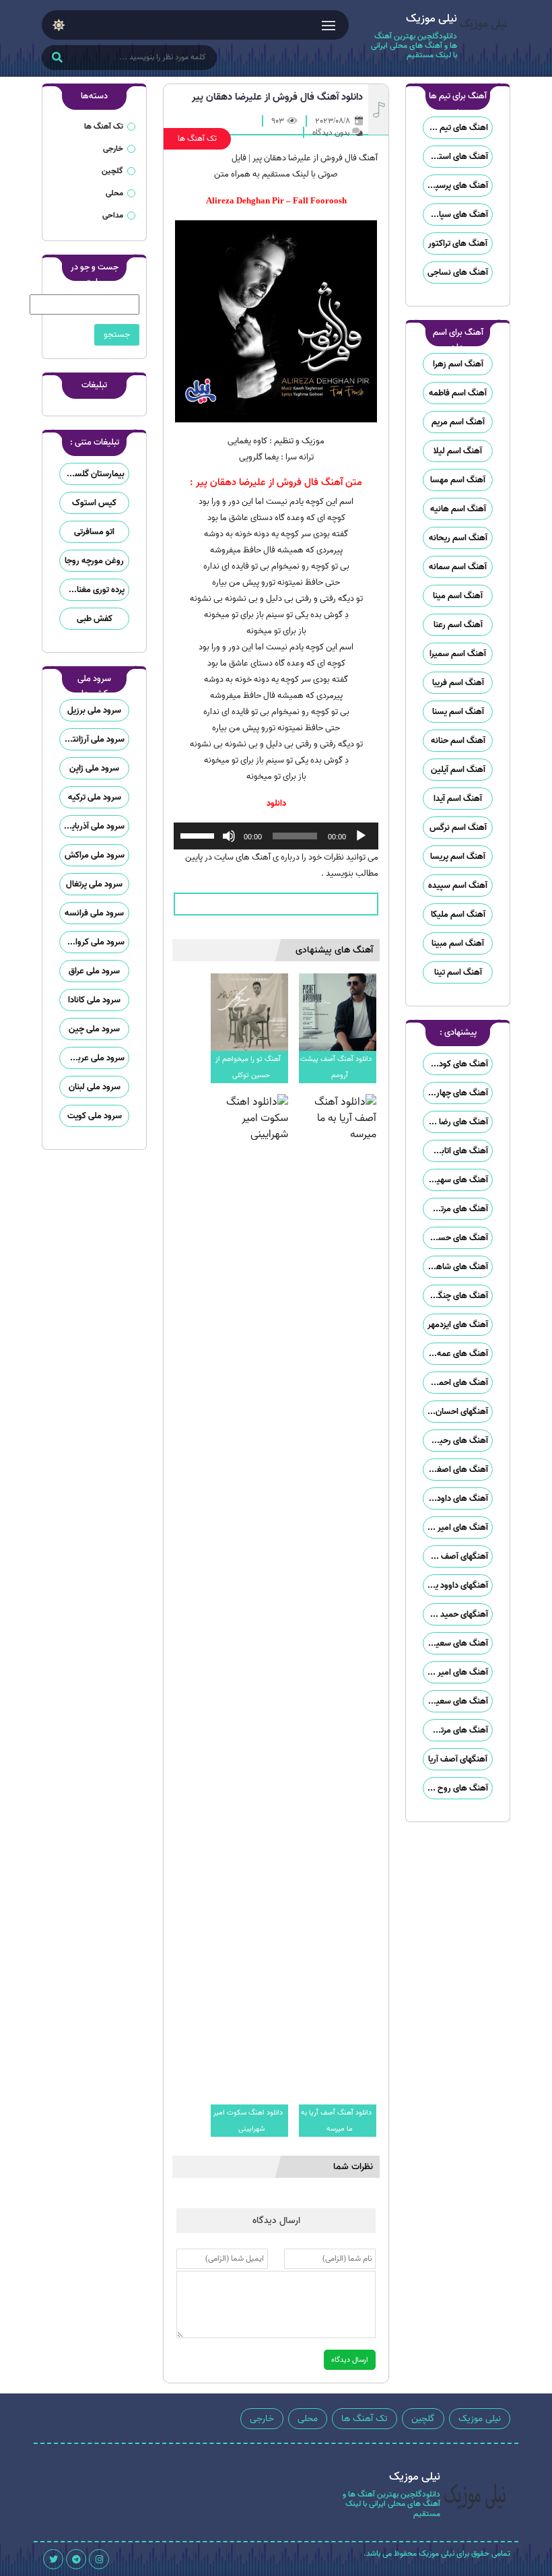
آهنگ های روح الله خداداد (456, 1788)
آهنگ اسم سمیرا (458, 654)
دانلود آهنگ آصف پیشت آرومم (336, 1067)
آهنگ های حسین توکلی (456, 1238)
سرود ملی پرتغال (94, 884)
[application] (276, 836)
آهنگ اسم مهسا (458, 480)
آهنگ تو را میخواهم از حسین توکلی (248, 1067)
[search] (57, 59)
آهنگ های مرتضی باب (456, 1209)
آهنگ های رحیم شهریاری (456, 1441)
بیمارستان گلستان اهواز (92, 474)
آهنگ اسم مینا (458, 596)
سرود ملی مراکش (95, 855)
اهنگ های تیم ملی (456, 128)
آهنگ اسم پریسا (458, 857)
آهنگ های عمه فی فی (456, 1354)
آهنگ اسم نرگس (458, 828)
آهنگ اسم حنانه (458, 741)
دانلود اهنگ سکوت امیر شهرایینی (248, 2121)
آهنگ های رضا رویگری (456, 1122)
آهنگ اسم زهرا (458, 364)
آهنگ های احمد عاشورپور (456, 1383)
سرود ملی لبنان (95, 1087)
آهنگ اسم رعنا (458, 625)
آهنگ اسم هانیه (458, 509)
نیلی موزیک (480, 2419)
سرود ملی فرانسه (94, 913)
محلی (114, 193)
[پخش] (361, 836)
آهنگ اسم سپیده (458, 885)
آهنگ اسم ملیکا (458, 914)
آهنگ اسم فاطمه (458, 393)
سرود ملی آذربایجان (92, 826)
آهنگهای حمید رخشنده (456, 1614)
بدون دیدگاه (331, 132)
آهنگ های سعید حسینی (456, 1643)
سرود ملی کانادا (94, 1000)
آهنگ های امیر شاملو (456, 1527)
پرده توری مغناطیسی (92, 590)
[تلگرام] (76, 2559)
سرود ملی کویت (95, 1116)
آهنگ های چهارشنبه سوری (456, 1093)
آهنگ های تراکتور (458, 244)
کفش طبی (95, 619)
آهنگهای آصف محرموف (456, 1556)
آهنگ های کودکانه (457, 1064)
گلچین (112, 171)
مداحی (113, 215)
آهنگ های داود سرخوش (456, 1499)
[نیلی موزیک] (484, 38)
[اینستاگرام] (99, 2559)
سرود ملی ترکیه (95, 797)
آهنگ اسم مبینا (458, 943)
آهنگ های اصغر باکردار (456, 1470)
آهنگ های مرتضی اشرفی (456, 1730)
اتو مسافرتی (94, 532)
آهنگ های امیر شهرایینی (456, 1672)
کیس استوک (94, 503)
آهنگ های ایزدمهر (458, 1325)
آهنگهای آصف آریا (458, 1759)
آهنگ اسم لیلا (458, 451)
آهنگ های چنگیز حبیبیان (456, 1296)
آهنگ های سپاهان (456, 215)
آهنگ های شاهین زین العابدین (456, 1267)
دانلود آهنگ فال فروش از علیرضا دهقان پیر (277, 97)
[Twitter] (53, 2559)
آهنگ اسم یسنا (458, 712)
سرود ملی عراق (94, 971)
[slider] (199, 835)
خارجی (113, 149)
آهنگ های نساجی (458, 272)
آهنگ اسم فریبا (458, 683)
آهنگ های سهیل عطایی (456, 1180)
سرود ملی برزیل (94, 710)
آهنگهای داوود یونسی (456, 1585)
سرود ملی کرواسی (94, 942)
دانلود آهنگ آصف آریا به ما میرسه (336, 2121)
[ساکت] (229, 836)
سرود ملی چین (94, 1029)
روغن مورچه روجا (94, 561)
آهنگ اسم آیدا (458, 799)
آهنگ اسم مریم (458, 422)
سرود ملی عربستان (92, 1058)
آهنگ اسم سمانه (458, 567)
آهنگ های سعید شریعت (456, 1701)
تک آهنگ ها (197, 138)
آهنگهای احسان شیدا (456, 1412)
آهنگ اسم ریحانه (458, 538)
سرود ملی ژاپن (94, 768)
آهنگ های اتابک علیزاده (456, 1151)
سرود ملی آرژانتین (94, 739)
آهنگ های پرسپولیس (456, 186)
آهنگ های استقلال (456, 157)
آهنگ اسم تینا (458, 972)
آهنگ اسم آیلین (458, 770)
